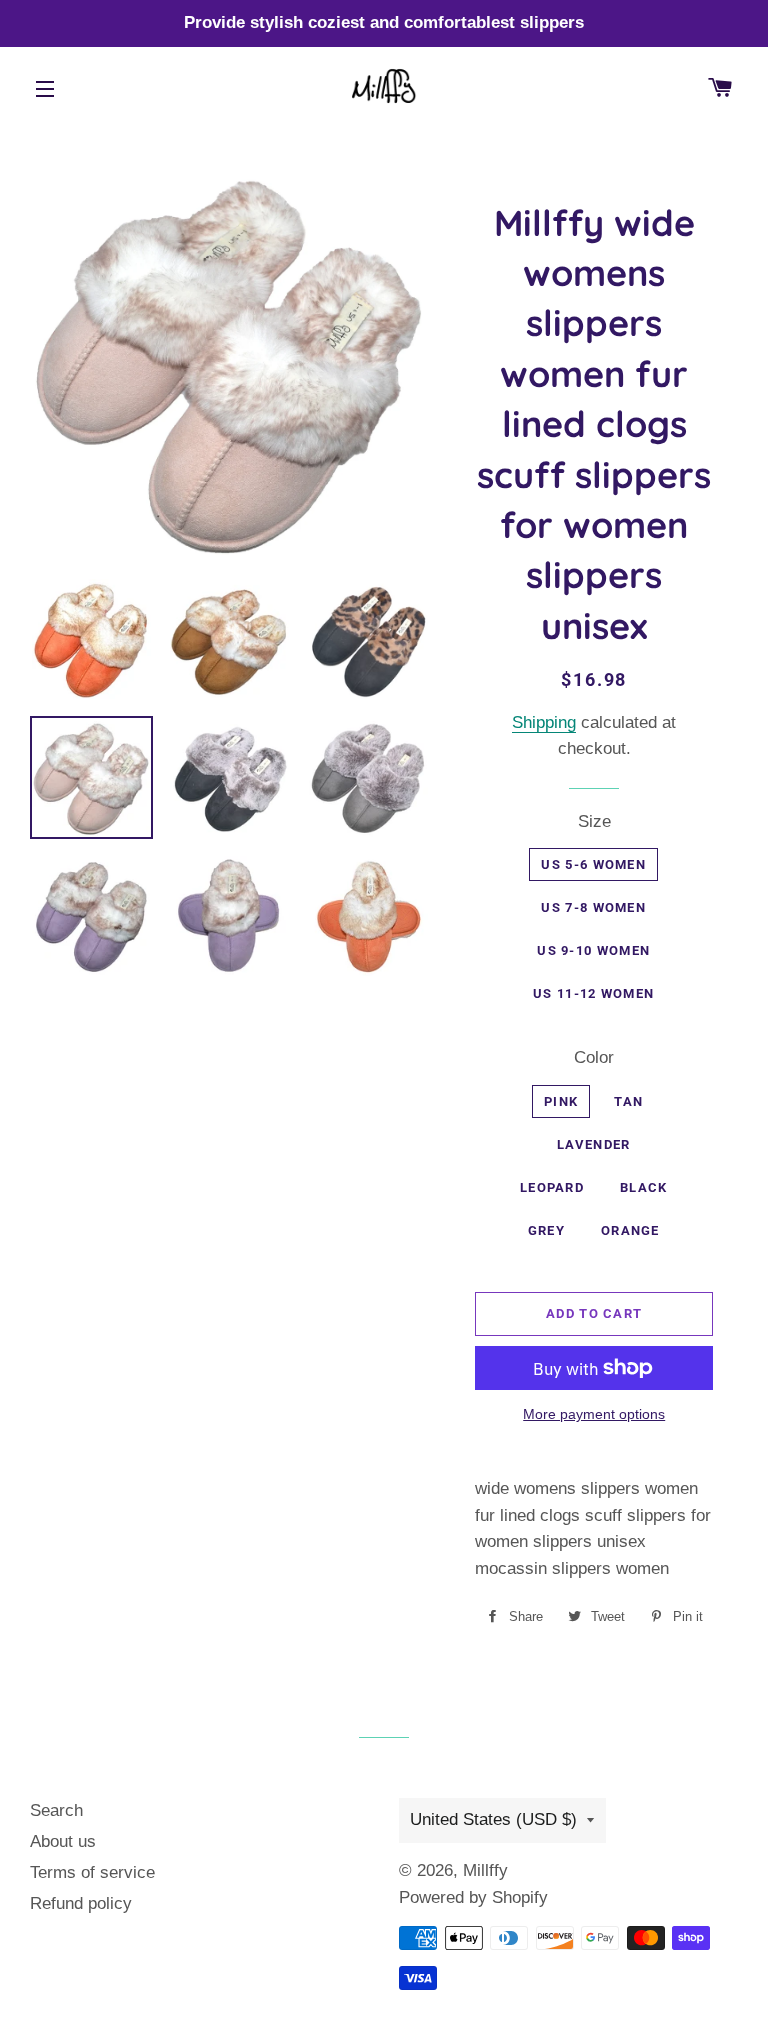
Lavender (593, 1144)
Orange (630, 1230)
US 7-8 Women (593, 907)
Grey (546, 1230)
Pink (561, 1101)
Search (56, 1810)
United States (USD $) (493, 1819)
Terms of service (92, 1872)
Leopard (552, 1187)
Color (594, 1057)
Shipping (544, 722)
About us (63, 1841)
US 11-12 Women (593, 993)
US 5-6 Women (593, 864)
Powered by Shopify (473, 1897)
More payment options (594, 1414)
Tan (628, 1101)
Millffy (485, 1870)
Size (594, 821)
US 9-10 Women (593, 950)
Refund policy (81, 1903)
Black (644, 1187)
